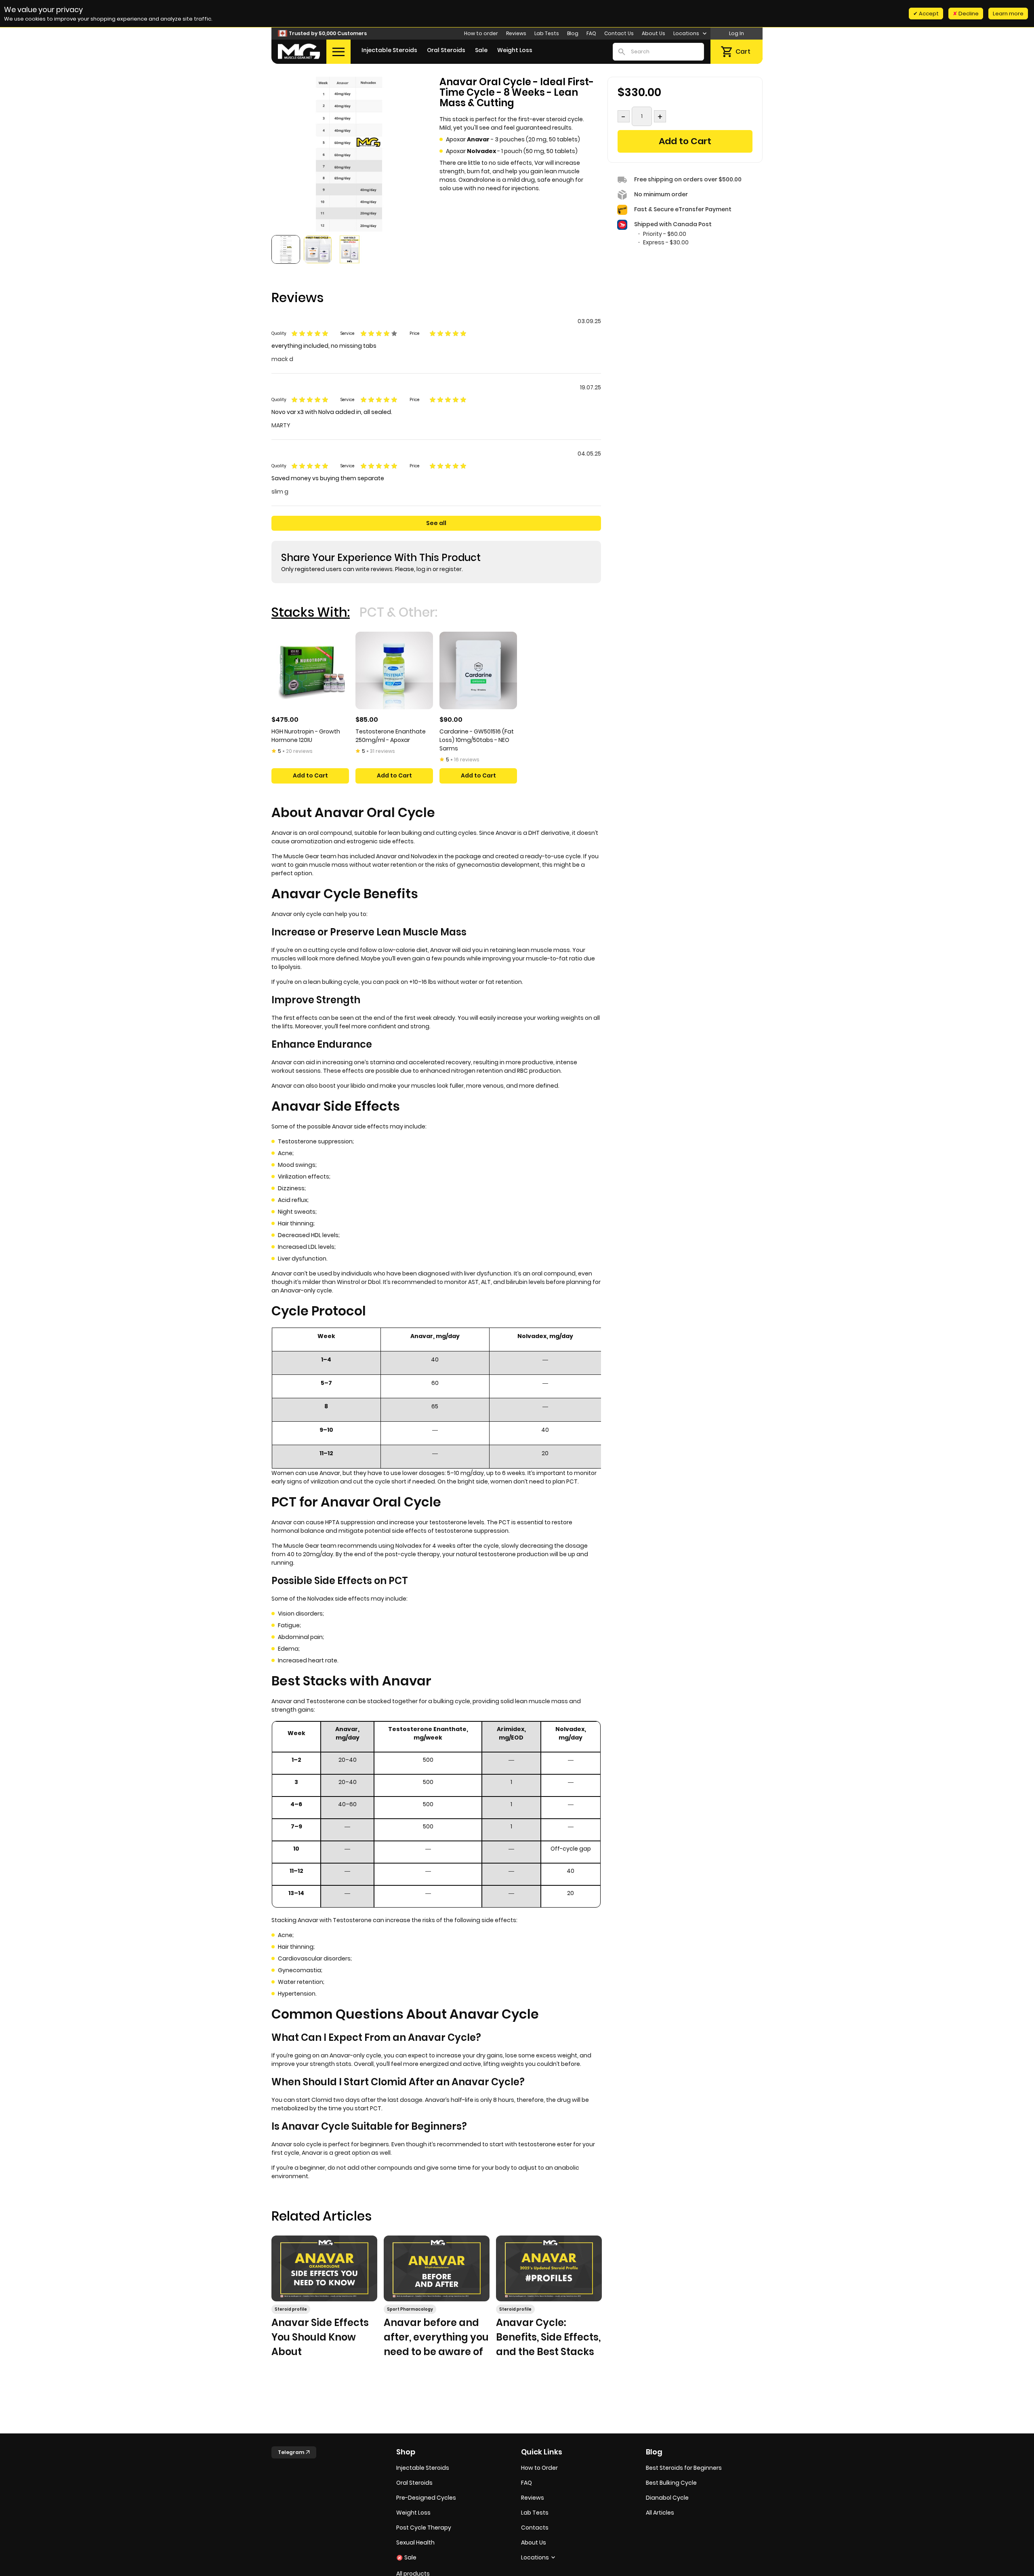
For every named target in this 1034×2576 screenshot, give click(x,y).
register (451, 569)
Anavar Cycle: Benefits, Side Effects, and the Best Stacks (548, 2337)
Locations (687, 33)
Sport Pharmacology (410, 2309)
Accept (928, 14)
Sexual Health (415, 2542)
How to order (481, 33)
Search (622, 52)
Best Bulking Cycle (671, 2483)
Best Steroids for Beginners (684, 2468)
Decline (968, 14)
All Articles (660, 2513)
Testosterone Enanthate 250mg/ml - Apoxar (391, 736)
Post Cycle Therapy (424, 2528)
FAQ (591, 33)
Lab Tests (547, 33)
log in (424, 569)
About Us (654, 33)
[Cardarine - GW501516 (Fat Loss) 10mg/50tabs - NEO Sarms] (478, 670)
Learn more (1008, 14)
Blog (573, 33)
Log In (737, 33)
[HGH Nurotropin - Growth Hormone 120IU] (310, 670)
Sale (481, 50)
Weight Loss (515, 50)
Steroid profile (291, 2309)
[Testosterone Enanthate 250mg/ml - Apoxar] (394, 670)
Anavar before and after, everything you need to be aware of (436, 2337)
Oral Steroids (446, 50)
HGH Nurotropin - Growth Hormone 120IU (306, 736)
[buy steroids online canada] (299, 51)
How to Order (539, 2468)
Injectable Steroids (389, 50)
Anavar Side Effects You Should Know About (320, 2337)
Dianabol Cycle (667, 2498)
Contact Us (619, 33)
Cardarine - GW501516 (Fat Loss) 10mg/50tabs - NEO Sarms (477, 740)
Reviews (516, 33)
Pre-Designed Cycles (426, 2498)
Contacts (535, 2528)
